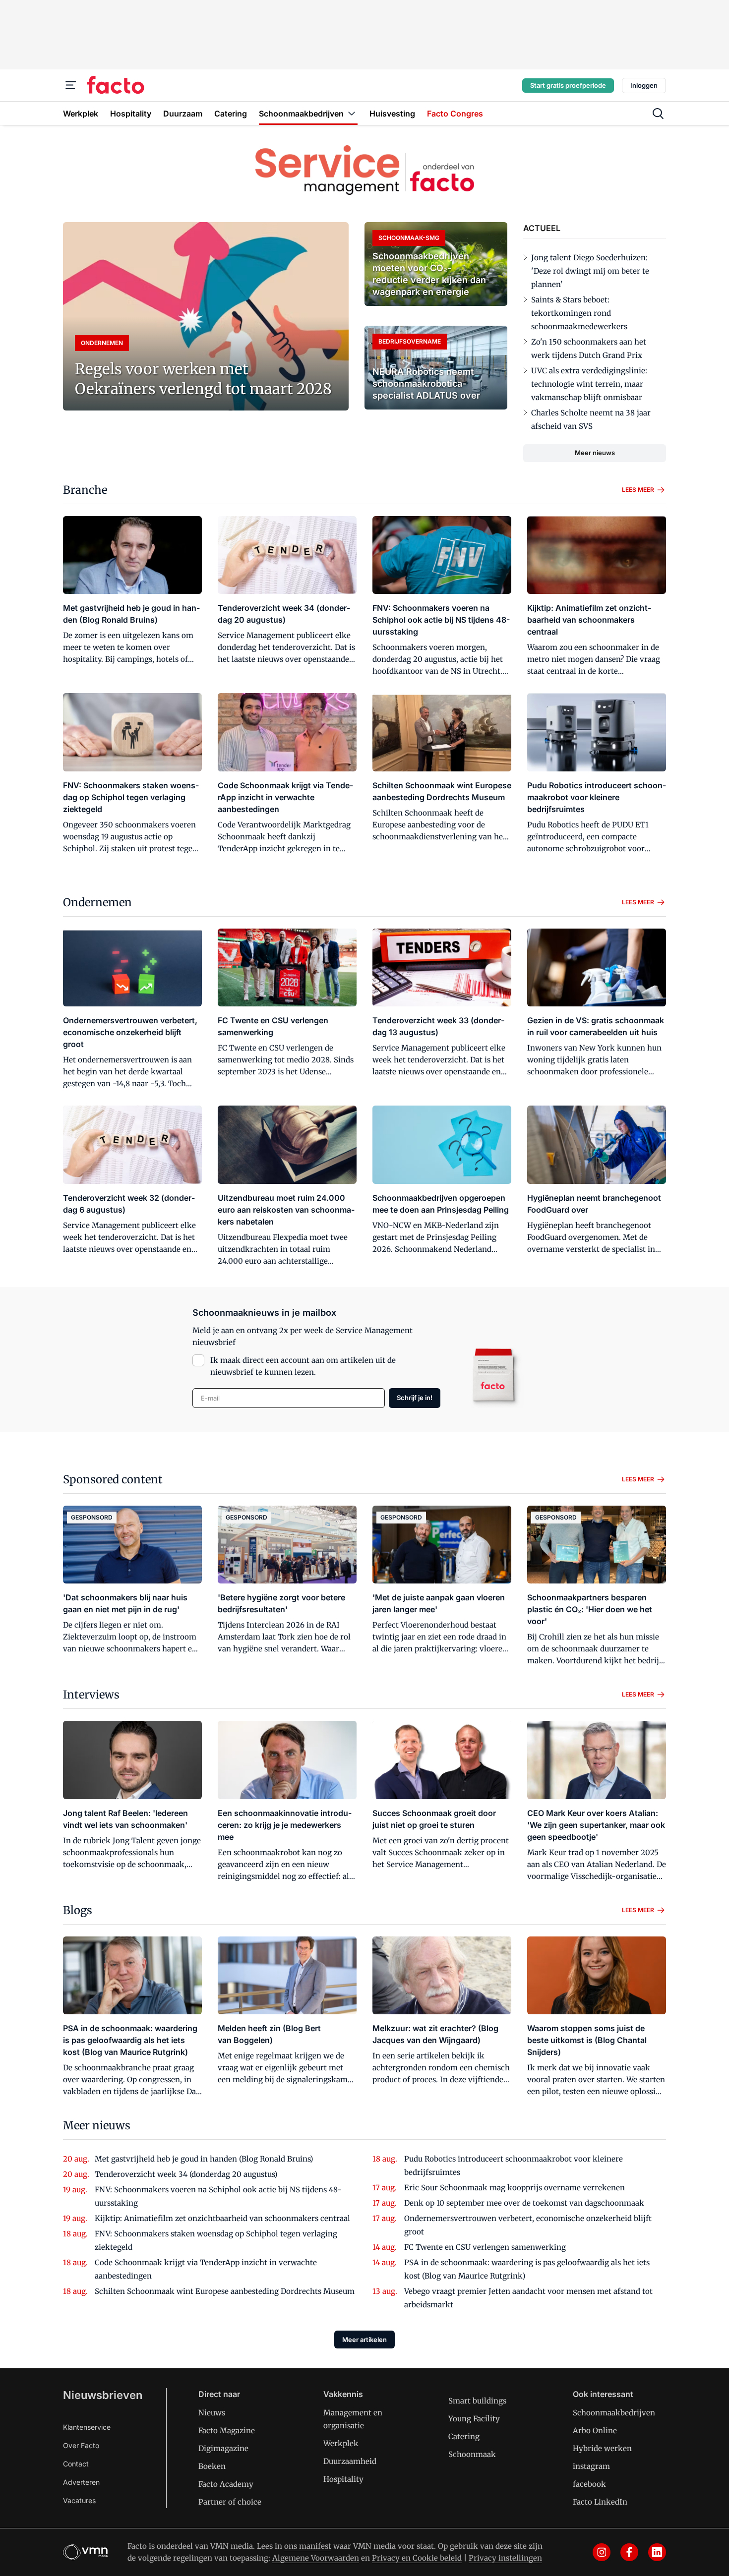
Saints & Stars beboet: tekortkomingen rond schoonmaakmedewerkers (579, 313)
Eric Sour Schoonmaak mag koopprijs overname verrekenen (515, 2188)
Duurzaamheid (350, 2461)
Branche (85, 490)
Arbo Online (595, 2430)
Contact (76, 2464)
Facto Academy (226, 2484)
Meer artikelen (364, 2340)
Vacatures (79, 2500)
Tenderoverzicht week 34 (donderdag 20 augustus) (186, 2174)
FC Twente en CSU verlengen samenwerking (485, 2247)
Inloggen (644, 85)
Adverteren (81, 2482)
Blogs (78, 1910)
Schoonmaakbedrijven (614, 2413)
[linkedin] (657, 2552)
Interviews (91, 1695)
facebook (589, 2484)
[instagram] (602, 2552)
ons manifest (308, 2546)
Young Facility (474, 2419)
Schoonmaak (472, 2454)
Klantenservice (87, 2427)
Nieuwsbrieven (103, 2395)
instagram (591, 2466)
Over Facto (81, 2445)
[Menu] (71, 85)
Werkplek (341, 2443)
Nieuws (212, 2413)
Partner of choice (230, 2502)
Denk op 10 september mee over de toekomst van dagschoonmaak (524, 2203)
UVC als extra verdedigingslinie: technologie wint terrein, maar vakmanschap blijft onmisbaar (589, 384)
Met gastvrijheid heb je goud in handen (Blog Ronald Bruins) (204, 2159)
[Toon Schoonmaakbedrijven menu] (352, 113)
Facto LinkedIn (600, 2502)
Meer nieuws (595, 453)
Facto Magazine (227, 2430)
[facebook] (629, 2552)
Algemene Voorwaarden (316, 2558)
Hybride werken (602, 2448)
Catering (464, 2436)
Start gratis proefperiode (568, 85)
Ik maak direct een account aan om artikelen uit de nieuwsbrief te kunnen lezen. (303, 1366)
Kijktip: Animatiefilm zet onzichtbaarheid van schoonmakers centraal (222, 2218)
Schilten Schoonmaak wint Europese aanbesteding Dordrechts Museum (225, 2291)
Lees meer (638, 490)
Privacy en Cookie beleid (417, 2558)
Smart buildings (477, 2401)
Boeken (212, 2466)
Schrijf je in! (415, 1398)
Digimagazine (223, 2448)
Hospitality (343, 2479)
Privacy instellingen (505, 2558)
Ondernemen (97, 902)
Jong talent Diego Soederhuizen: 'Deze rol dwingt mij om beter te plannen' (590, 271)
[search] (658, 114)
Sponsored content (113, 1479)
